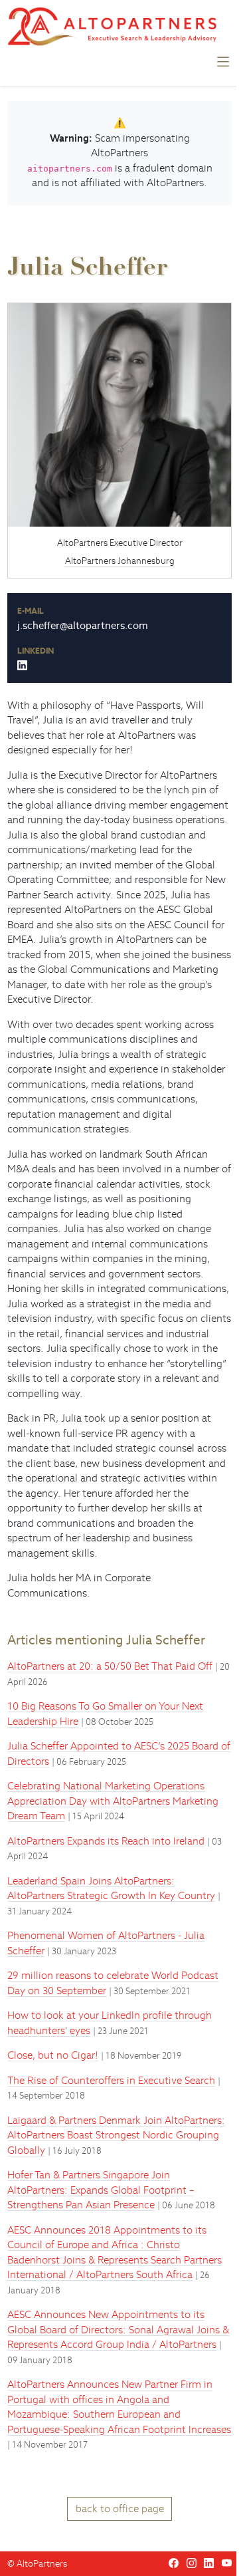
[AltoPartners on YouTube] (227, 2563)
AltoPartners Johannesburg (120, 561)
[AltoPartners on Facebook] (174, 2563)
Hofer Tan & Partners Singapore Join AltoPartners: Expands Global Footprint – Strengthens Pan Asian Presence (101, 2190)
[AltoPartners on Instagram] (192, 2563)
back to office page (120, 2509)
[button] (223, 65)
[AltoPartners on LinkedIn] (209, 2563)
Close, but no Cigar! (53, 2055)
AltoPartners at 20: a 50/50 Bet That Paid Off (110, 1666)
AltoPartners (42, 2564)
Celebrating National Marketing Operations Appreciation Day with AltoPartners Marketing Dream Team (113, 1801)
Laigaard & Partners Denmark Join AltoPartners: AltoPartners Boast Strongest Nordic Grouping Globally (116, 2135)
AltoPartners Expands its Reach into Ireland (106, 1841)
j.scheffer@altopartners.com (83, 625)
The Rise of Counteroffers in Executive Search (111, 2080)
